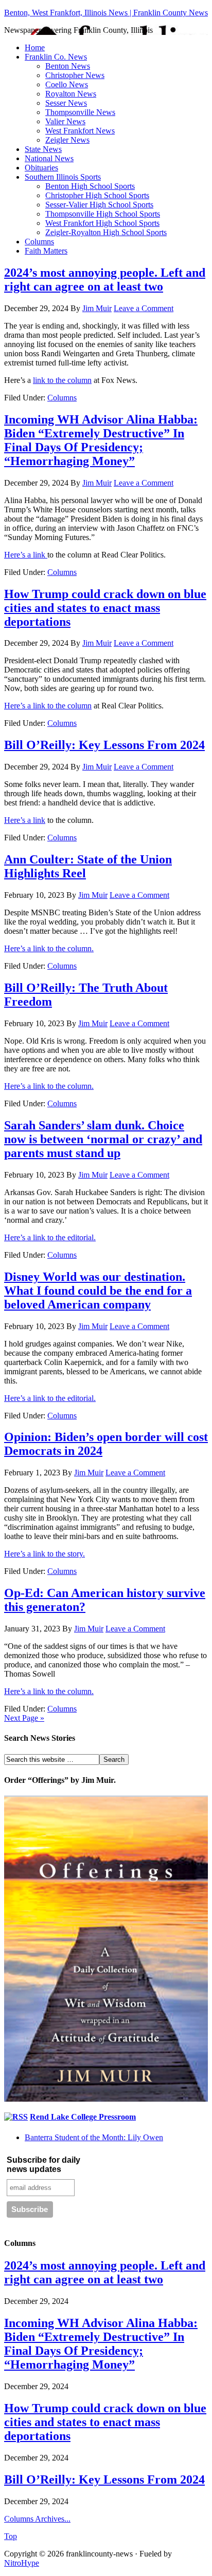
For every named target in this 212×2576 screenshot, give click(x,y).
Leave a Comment (144, 308)
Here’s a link (26, 555)
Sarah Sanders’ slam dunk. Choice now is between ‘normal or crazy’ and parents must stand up (103, 1139)
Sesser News (66, 103)
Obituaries (41, 168)
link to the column (62, 380)
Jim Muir (97, 308)
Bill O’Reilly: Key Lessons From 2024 (104, 745)
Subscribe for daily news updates (43, 2165)
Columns (39, 242)
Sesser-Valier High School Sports (99, 205)
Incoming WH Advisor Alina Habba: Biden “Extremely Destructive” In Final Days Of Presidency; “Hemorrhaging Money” (101, 440)
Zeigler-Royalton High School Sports (106, 232)
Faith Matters (46, 251)
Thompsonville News (80, 112)
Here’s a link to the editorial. (50, 1237)
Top (11, 2536)
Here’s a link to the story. (45, 1554)
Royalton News (71, 94)
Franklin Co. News (56, 57)
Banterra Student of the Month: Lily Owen (94, 2137)
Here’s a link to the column (48, 706)
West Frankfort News (80, 131)
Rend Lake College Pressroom (83, 2117)
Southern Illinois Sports (63, 177)
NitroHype (22, 2563)
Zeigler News (67, 140)
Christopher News (75, 75)
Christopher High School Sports (97, 195)
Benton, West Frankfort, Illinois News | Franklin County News (106, 13)
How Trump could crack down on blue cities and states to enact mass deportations (105, 608)
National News (49, 158)
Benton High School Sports (90, 186)
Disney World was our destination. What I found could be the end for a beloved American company (98, 1291)
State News (43, 149)
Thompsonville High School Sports (103, 214)
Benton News (68, 66)
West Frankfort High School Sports (102, 223)
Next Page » (24, 1718)
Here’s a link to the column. (49, 948)
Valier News (65, 121)
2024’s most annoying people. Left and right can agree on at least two (105, 280)
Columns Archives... (37, 2519)
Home (35, 47)
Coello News (67, 84)
